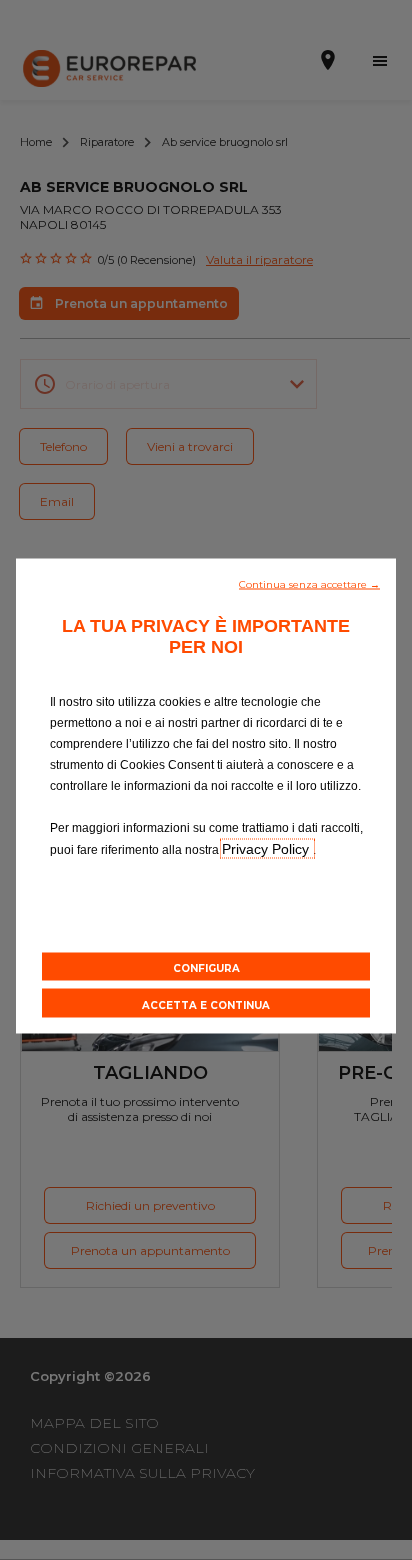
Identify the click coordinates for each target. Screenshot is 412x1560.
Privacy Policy (267, 849)
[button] (309, 583)
